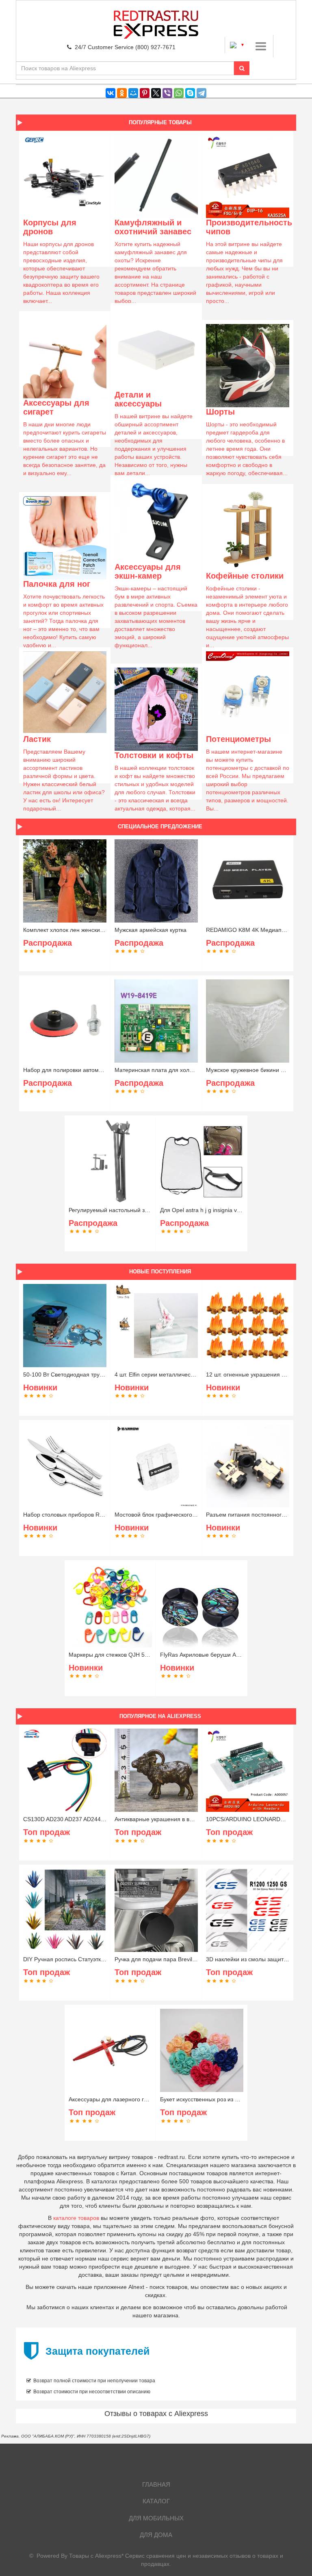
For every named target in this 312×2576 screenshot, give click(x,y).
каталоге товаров (76, 2218)
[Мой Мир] (133, 93)
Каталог (156, 2501)
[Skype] (190, 93)
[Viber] (167, 93)
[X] (156, 93)
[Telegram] (201, 93)
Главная (156, 2484)
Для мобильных (156, 2518)
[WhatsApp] (179, 93)
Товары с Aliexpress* (96, 2556)
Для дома (156, 2535)
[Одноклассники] (122, 93)
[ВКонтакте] (110, 93)
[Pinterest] (145, 93)
